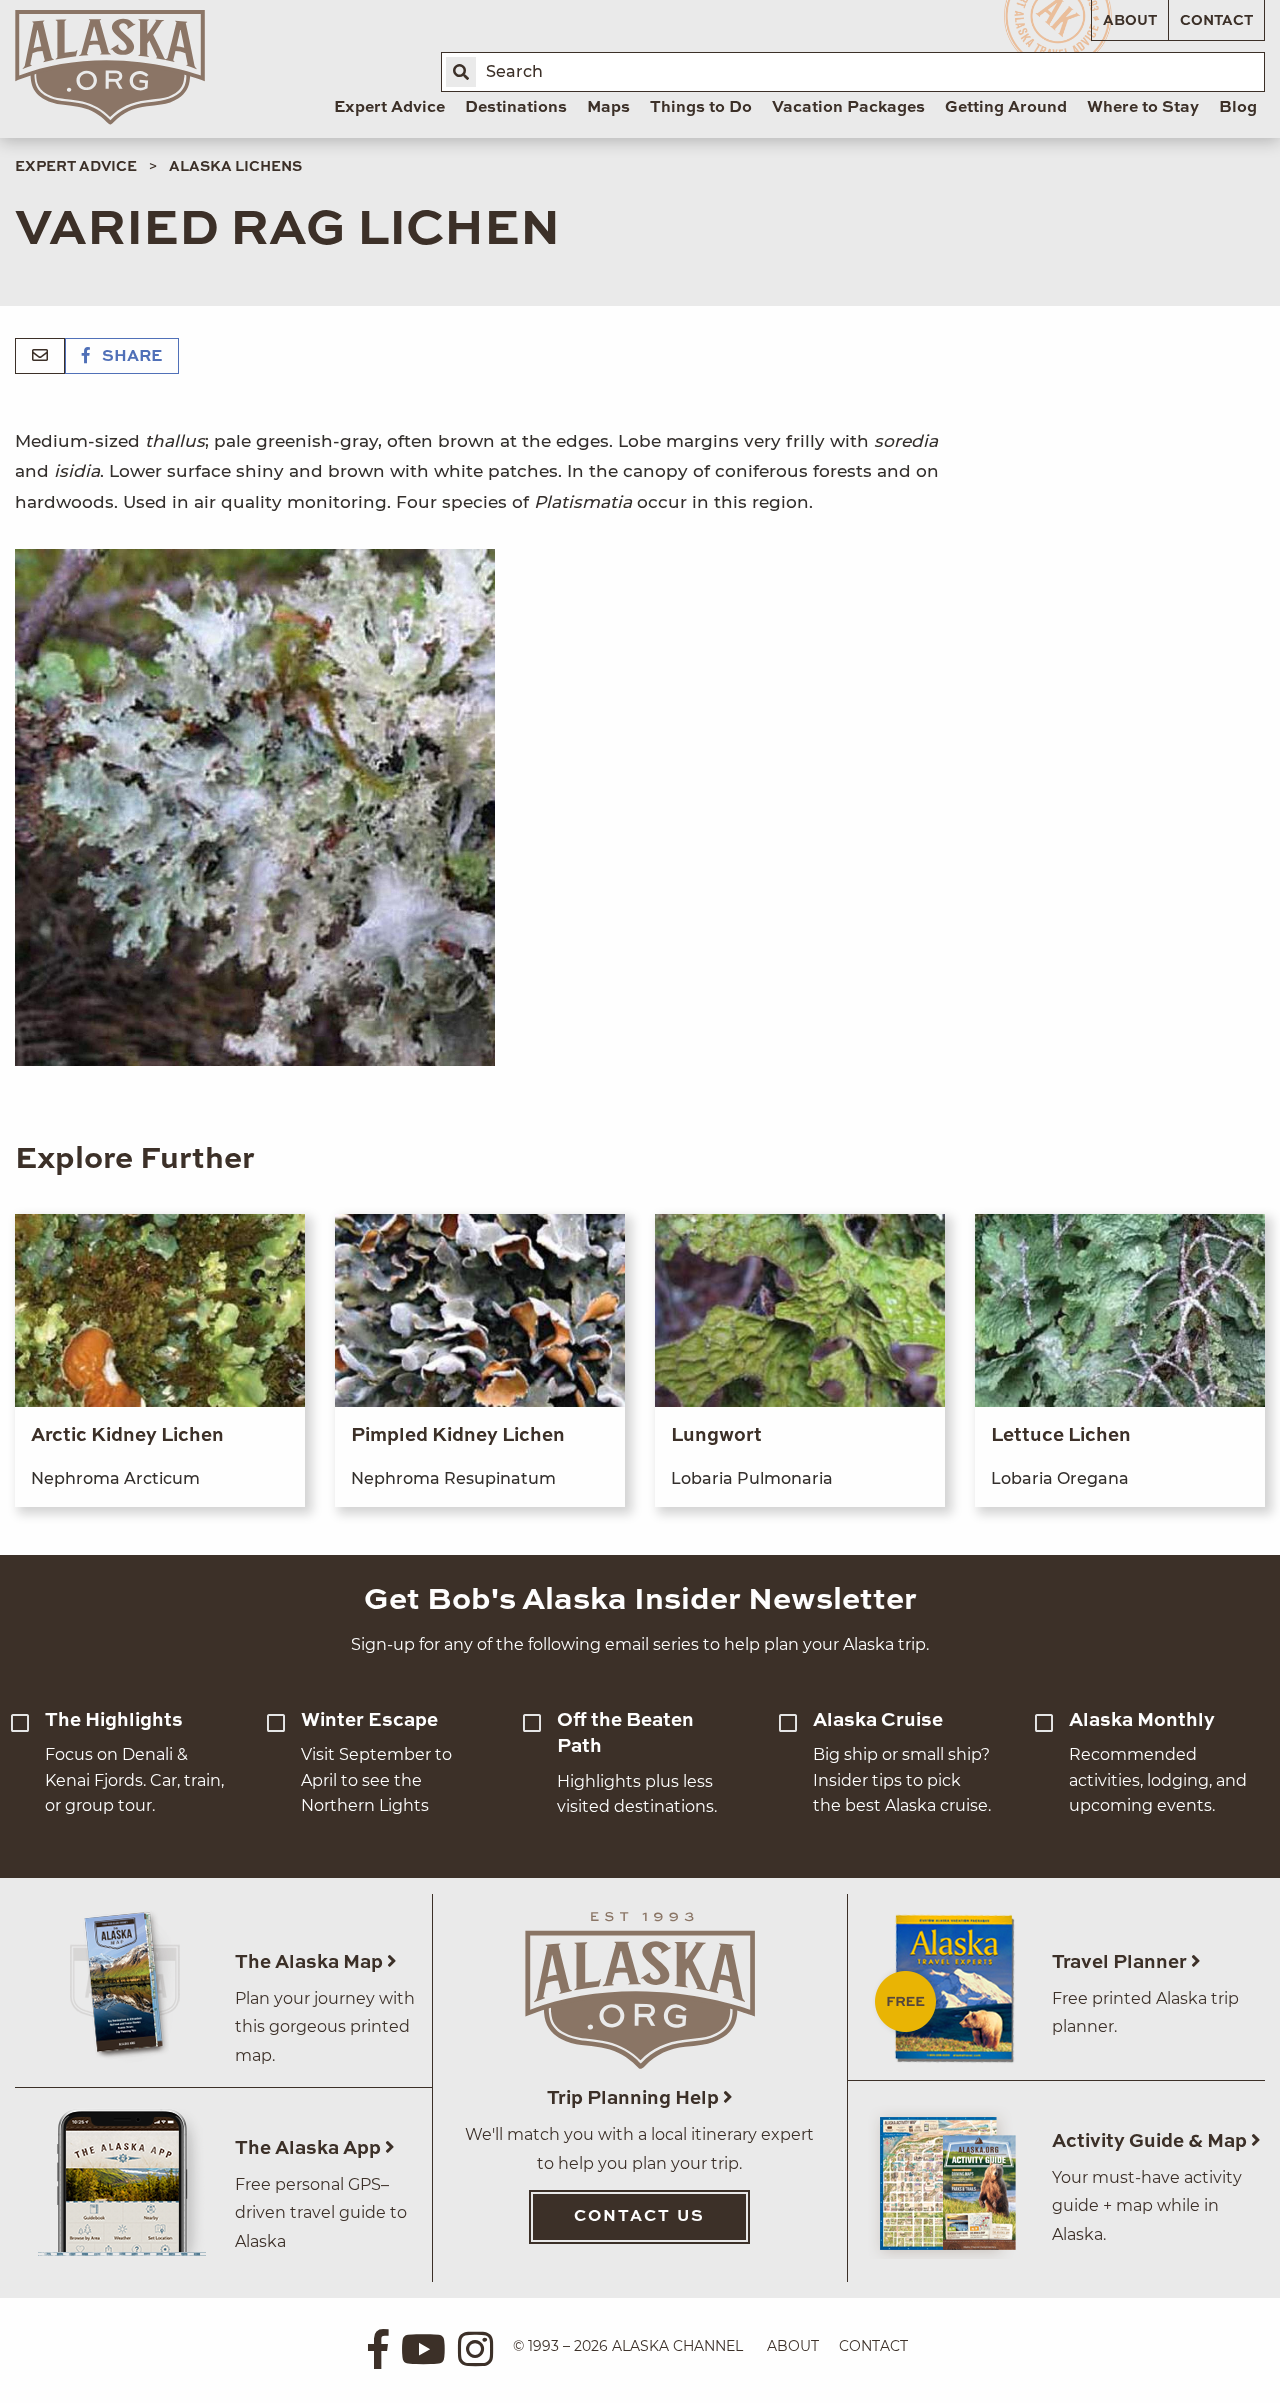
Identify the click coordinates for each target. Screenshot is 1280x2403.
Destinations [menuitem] (516, 108)
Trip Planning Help (635, 2098)
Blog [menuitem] (1238, 108)
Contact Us (639, 2217)
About (1130, 21)
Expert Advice (76, 167)
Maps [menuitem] (608, 108)
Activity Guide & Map (1151, 2141)
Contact (1216, 21)
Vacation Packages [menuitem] (848, 108)
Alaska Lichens (235, 167)
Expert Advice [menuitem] (389, 108)
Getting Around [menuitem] (1006, 108)
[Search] (461, 72)
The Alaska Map (311, 1962)
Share (130, 357)
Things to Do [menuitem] (701, 108)
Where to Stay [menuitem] (1143, 108)
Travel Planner (1121, 1962)
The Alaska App (310, 2148)
